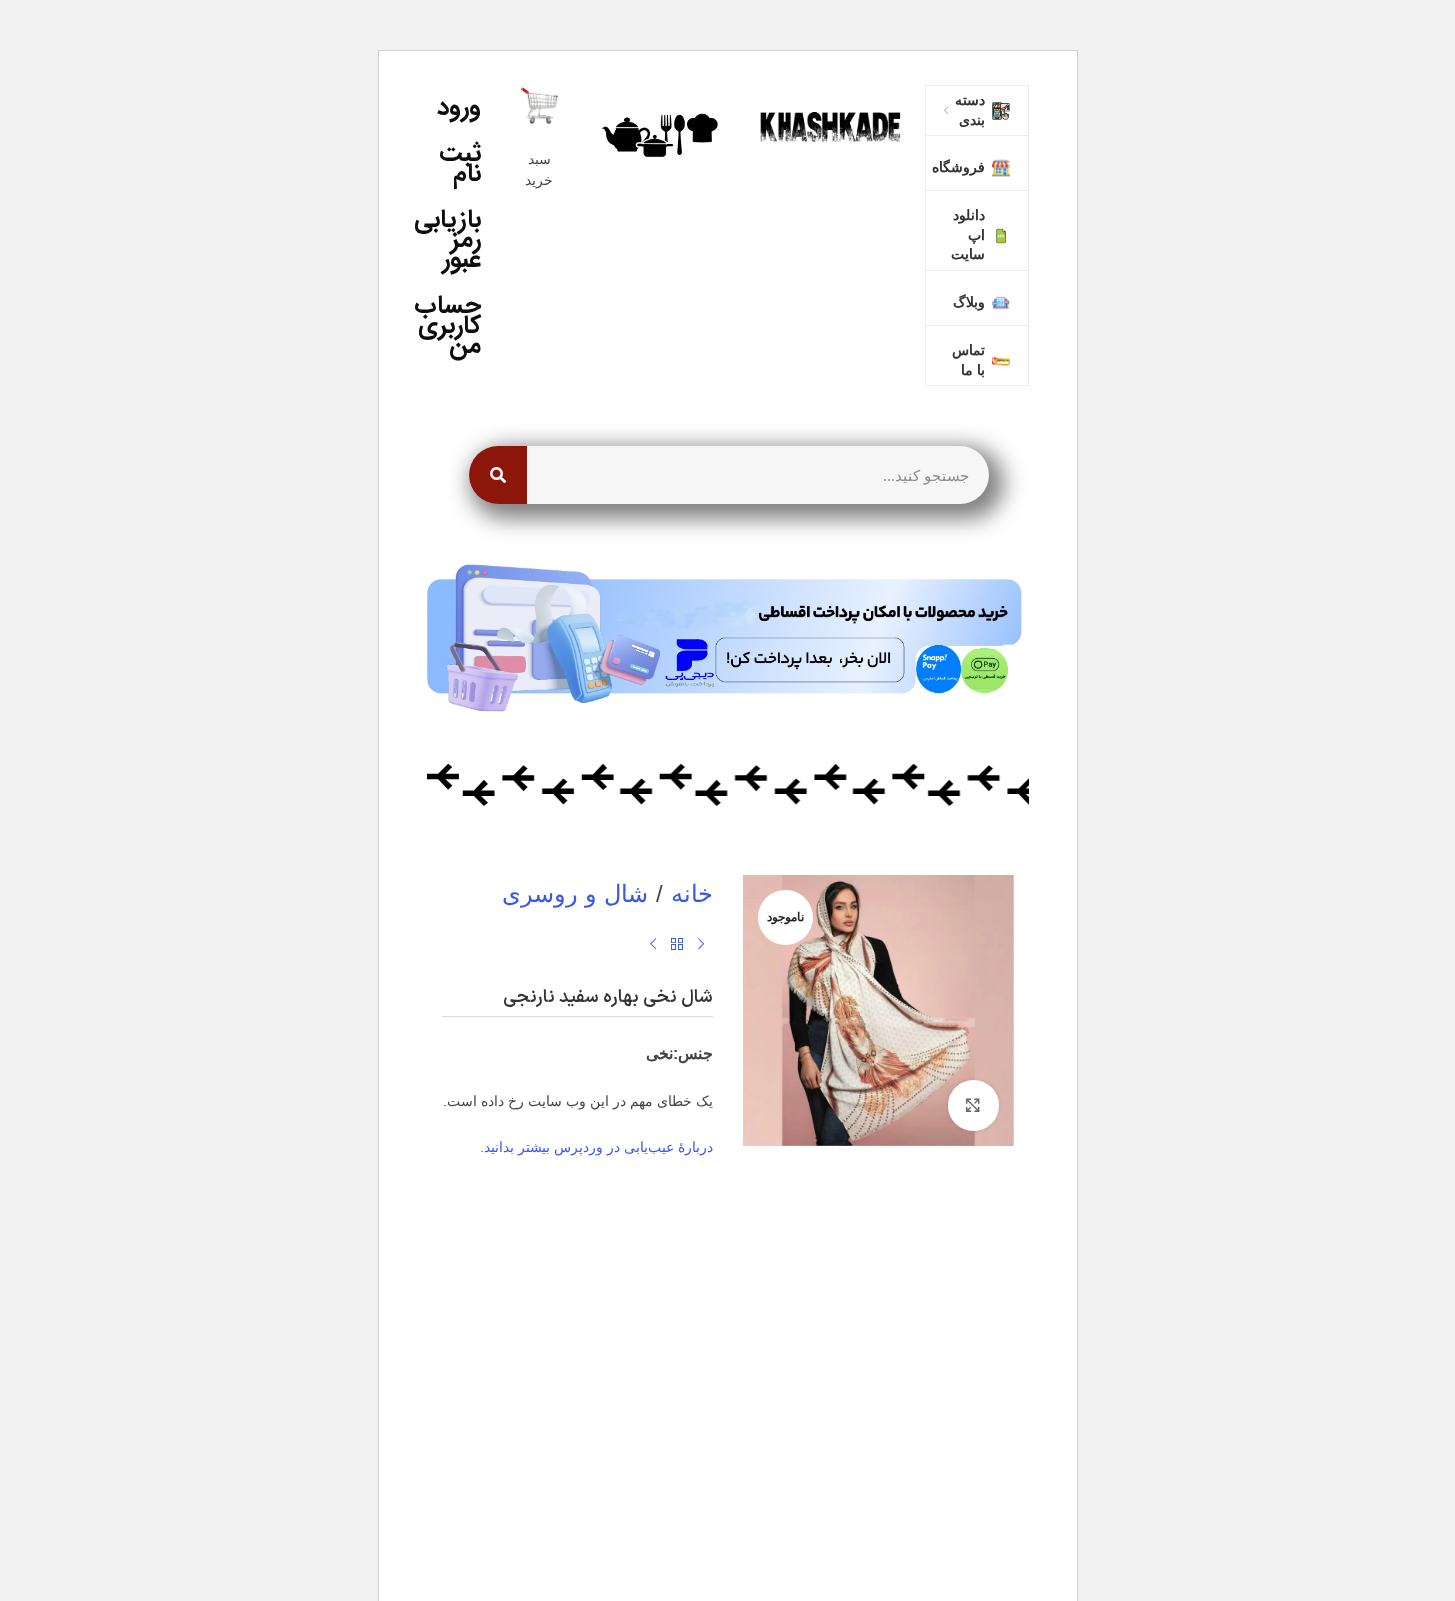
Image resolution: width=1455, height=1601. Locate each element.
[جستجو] (498, 475)
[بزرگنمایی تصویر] (973, 1105)
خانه (692, 893)
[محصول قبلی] (701, 945)
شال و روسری (575, 893)
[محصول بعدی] (653, 945)
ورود (459, 107)
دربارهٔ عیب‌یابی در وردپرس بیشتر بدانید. (596, 1147)
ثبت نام (460, 163)
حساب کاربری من (454, 325)
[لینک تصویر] (830, 132)
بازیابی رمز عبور (454, 239)
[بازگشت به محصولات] (677, 945)
